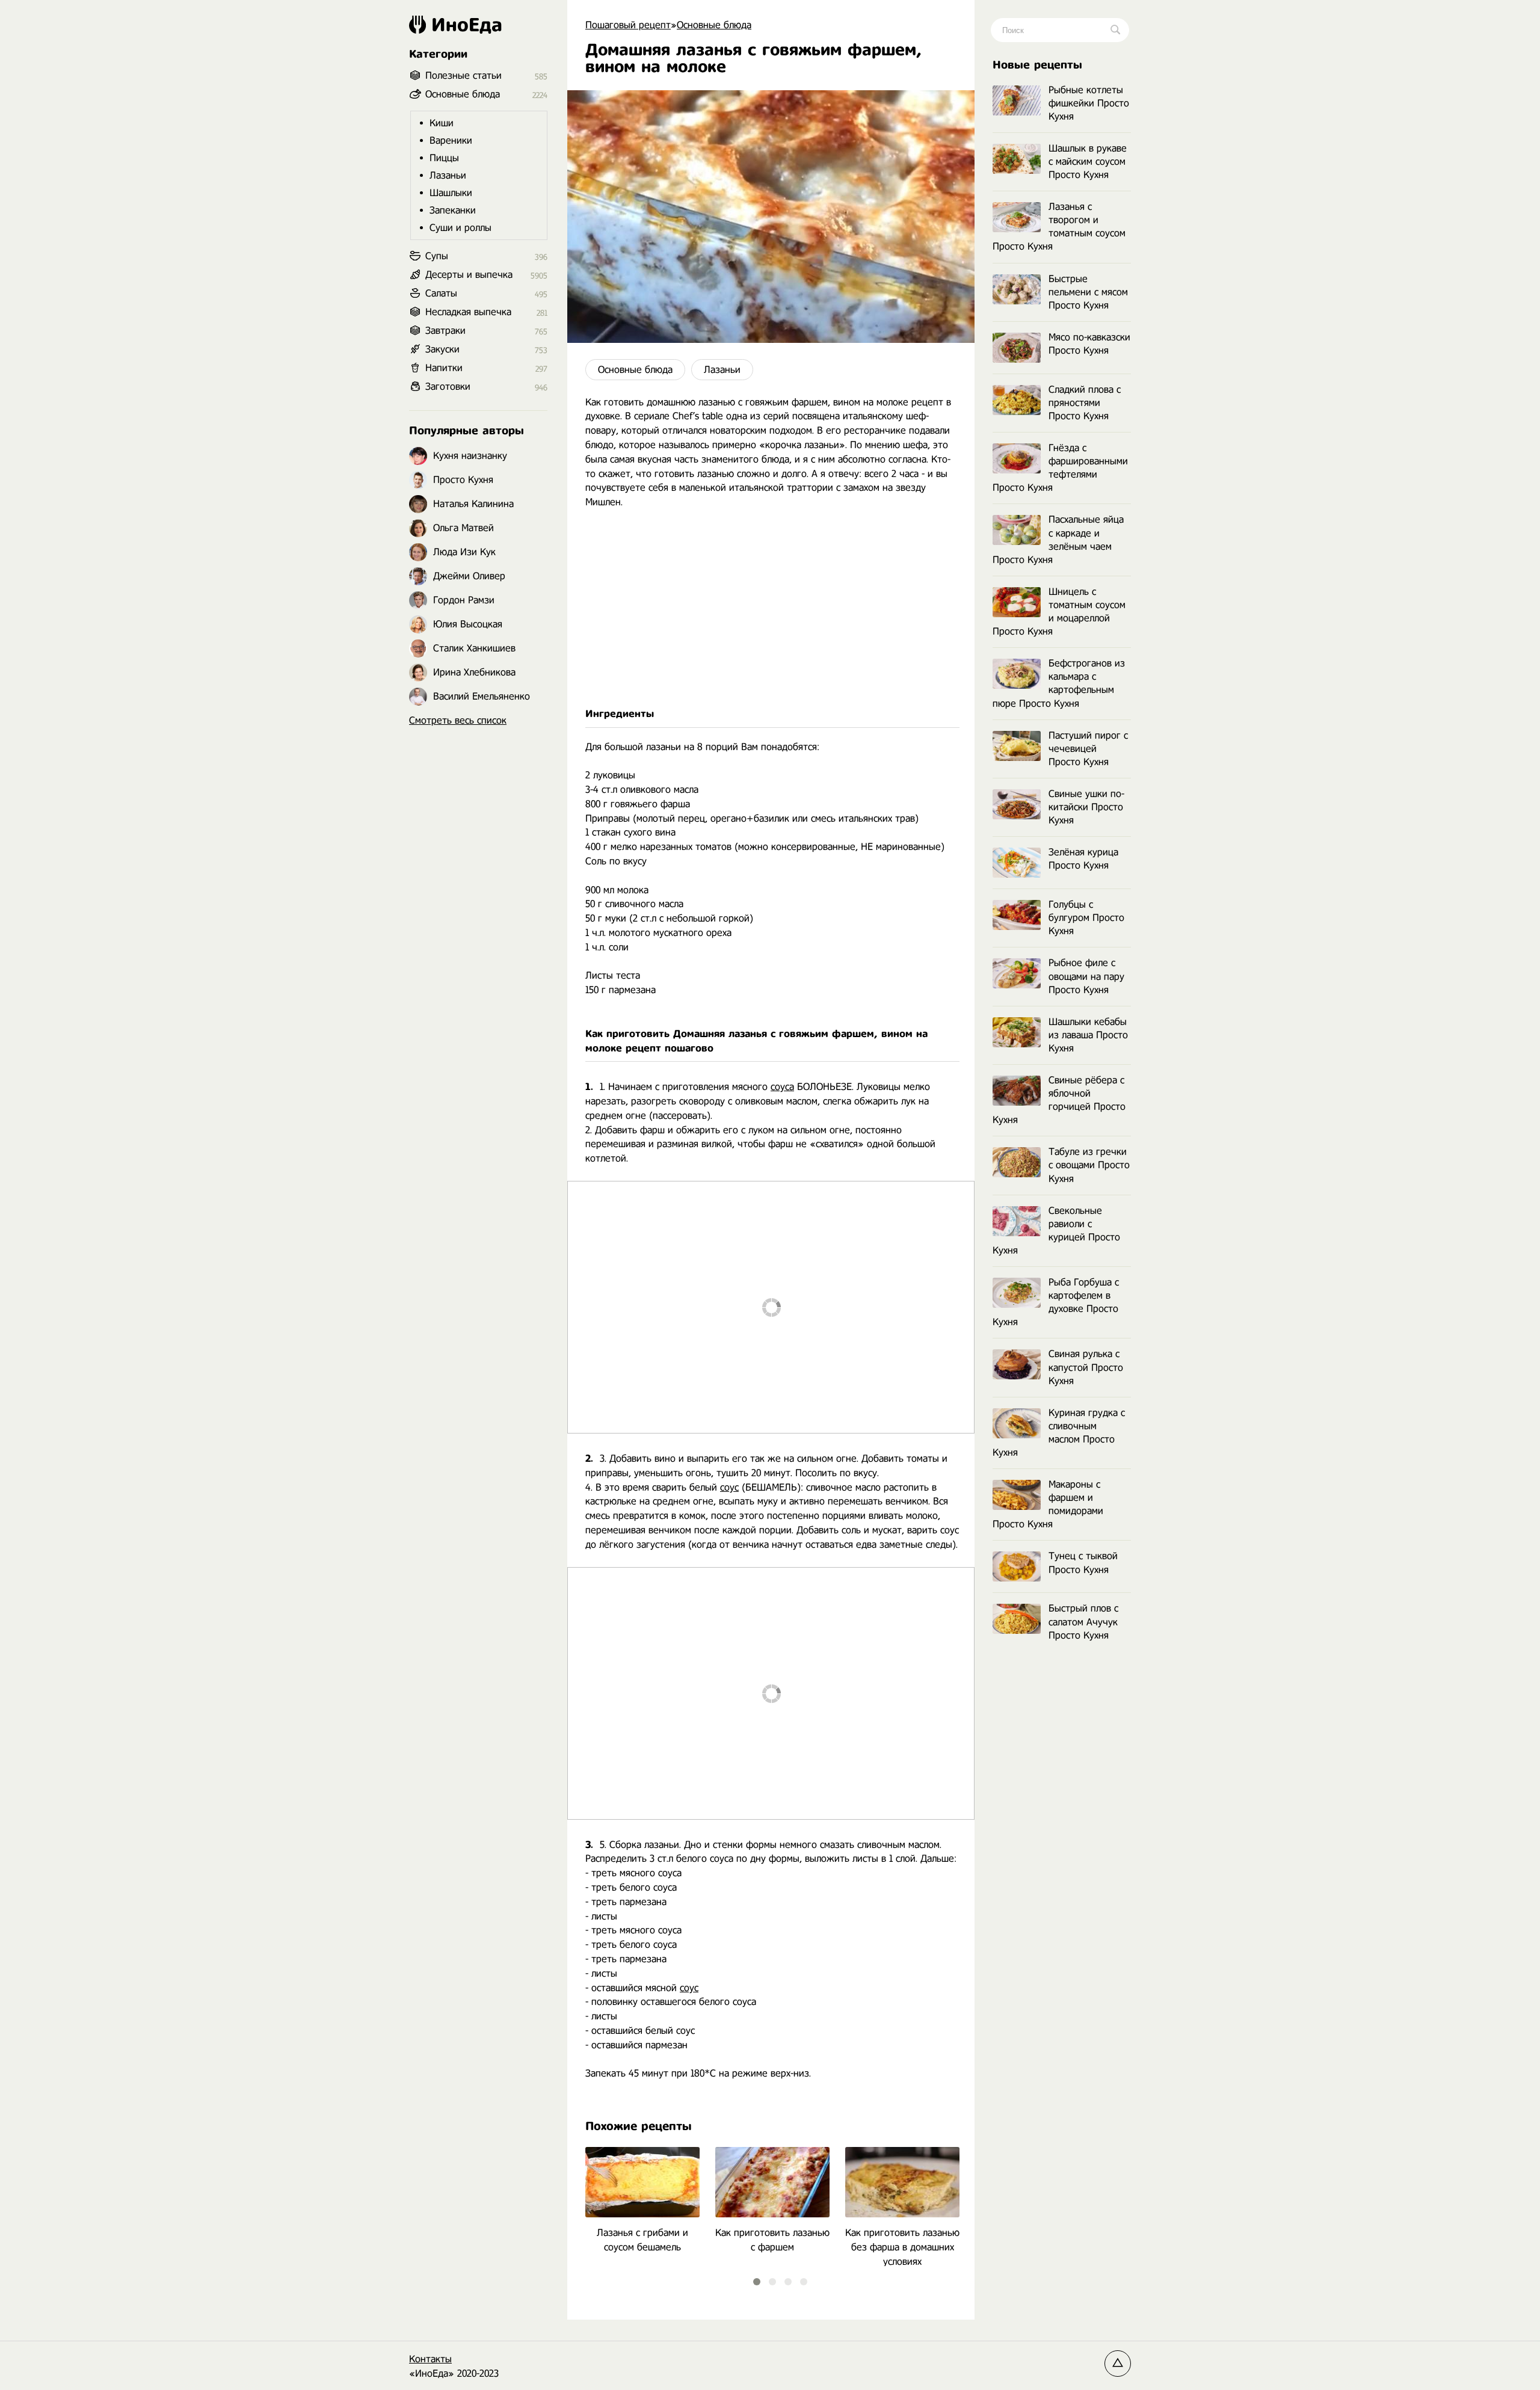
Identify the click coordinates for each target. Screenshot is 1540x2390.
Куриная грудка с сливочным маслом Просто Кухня (1059, 1433)
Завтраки (445, 331)
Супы (437, 256)
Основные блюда (635, 370)
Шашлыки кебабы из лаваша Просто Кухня (1088, 1035)
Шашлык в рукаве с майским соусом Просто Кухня (1088, 162)
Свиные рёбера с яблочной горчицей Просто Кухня (1059, 1100)
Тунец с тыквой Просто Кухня (1083, 1563)
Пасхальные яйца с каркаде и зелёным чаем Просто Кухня (1058, 539)
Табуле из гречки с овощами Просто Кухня (1089, 1165)
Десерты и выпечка (469, 275)
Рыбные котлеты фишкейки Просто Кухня (1089, 103)
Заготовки (448, 387)
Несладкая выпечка (468, 312)
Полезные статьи (464, 75)
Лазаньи (722, 370)
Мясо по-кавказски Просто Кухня (1089, 344)
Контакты (430, 2359)
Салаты (441, 293)
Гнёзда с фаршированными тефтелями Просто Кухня (1060, 468)
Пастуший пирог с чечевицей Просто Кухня (1088, 749)
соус (729, 1487)
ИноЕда (467, 25)
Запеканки (453, 210)
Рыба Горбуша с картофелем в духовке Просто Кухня (1056, 1302)
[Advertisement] (771, 608)
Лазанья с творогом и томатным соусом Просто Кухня (1059, 226)
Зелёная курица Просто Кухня (1083, 859)
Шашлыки (451, 193)
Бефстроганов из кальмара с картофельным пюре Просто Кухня (1059, 683)
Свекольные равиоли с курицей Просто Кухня (1056, 1230)
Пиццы (444, 158)
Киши (442, 123)
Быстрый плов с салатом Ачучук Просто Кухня (1083, 1622)
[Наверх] (1118, 2364)
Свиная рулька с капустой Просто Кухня (1086, 1367)
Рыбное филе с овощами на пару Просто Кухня (1086, 976)
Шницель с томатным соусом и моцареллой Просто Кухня (1059, 611)
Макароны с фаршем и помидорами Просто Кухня (1048, 1504)
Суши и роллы (460, 228)
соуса (782, 1087)
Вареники (451, 140)
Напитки (444, 368)
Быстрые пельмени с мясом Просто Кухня (1088, 292)
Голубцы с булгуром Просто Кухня (1086, 918)
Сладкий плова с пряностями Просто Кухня (1085, 403)
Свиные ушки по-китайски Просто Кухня (1086, 807)
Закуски (442, 349)
